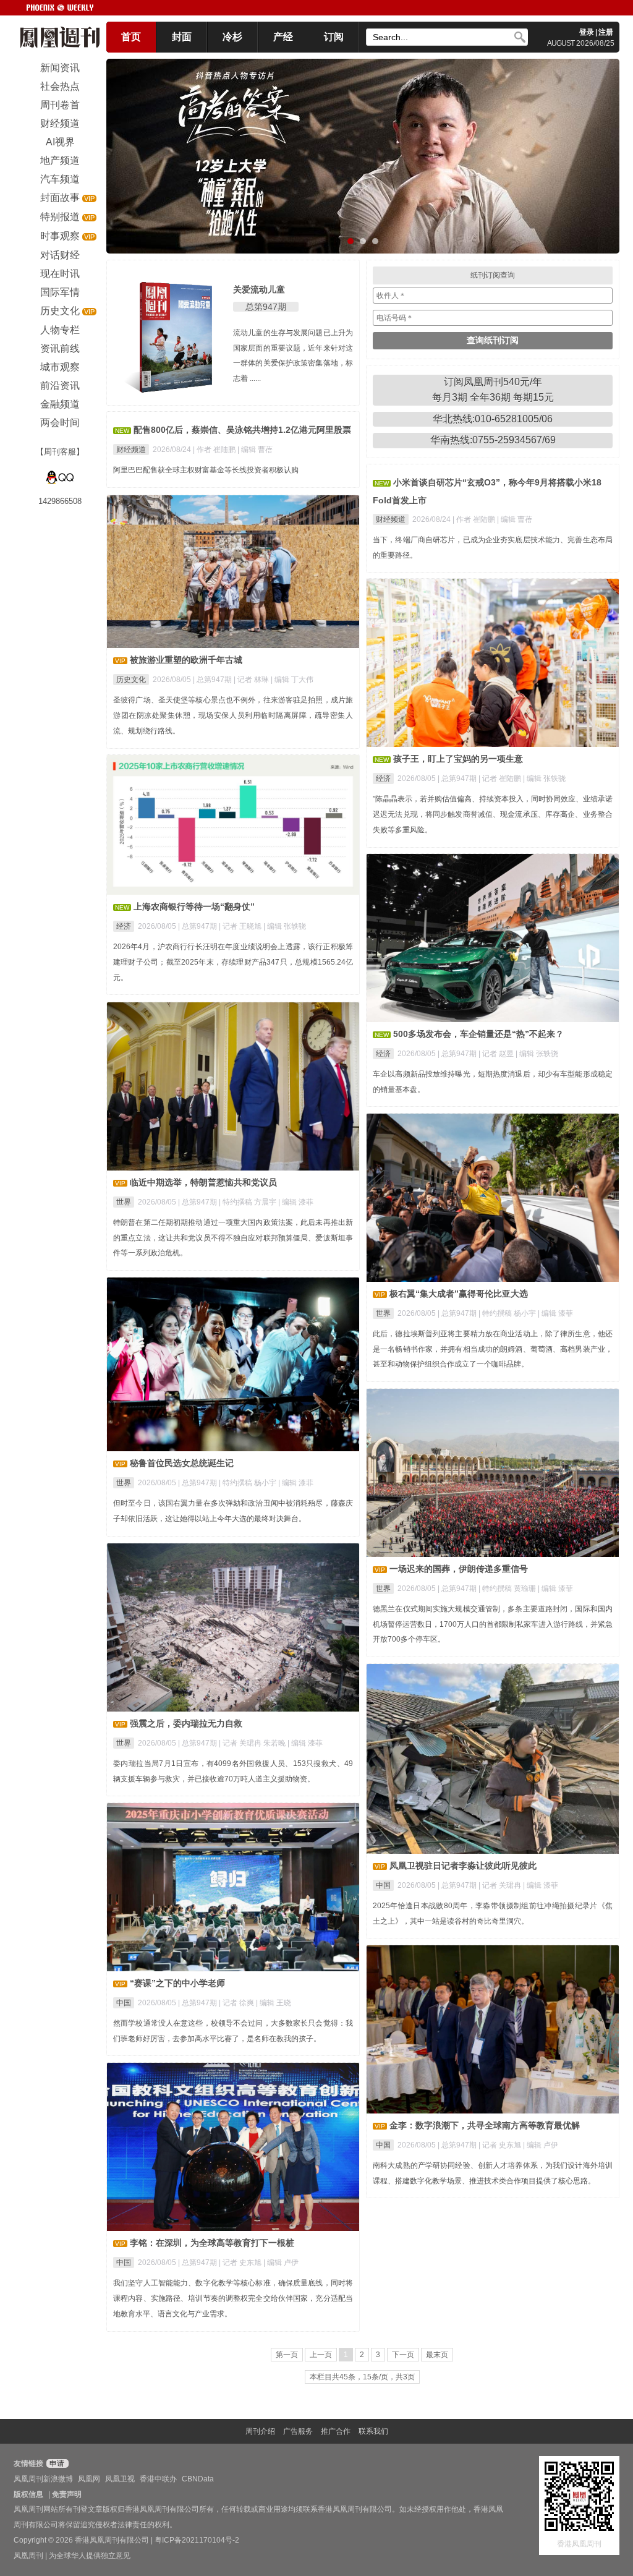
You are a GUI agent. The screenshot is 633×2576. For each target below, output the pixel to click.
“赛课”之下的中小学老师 (177, 1983)
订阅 (334, 37)
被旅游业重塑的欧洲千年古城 (186, 660)
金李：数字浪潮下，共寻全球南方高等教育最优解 (485, 2125)
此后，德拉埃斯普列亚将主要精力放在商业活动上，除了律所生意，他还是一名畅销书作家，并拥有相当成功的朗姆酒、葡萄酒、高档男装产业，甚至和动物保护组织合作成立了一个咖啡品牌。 (493, 1349)
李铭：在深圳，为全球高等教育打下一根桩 (212, 2243)
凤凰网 (89, 2479)
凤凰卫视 (120, 2479)
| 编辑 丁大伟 (292, 680)
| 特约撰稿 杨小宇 (508, 1313)
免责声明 (67, 2494)
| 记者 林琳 (252, 680)
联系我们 (373, 2431)
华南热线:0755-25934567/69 (493, 440)
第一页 (287, 2355)
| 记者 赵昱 (497, 1054)
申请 (56, 2463)
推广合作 (336, 2431)
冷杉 (232, 37)
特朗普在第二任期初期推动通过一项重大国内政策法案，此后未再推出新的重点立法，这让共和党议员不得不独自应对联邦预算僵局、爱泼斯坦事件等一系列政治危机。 (233, 1238)
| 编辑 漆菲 (296, 1202)
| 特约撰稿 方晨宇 (249, 1202)
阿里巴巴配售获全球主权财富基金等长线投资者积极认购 (206, 470)
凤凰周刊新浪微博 (43, 2479)
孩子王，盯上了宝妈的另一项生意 (458, 759)
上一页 (321, 2355)
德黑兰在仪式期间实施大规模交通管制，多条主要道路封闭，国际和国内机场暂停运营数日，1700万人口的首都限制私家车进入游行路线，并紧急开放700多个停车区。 (493, 1624)
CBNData (198, 2479)
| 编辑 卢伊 (541, 2145)
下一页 (403, 2355)
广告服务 (298, 2431)
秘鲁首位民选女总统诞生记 (182, 1463)
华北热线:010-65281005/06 (493, 419)
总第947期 (266, 307)
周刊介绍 (260, 2431)
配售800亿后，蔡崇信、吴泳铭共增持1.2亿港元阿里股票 (242, 430)
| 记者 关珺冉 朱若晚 (253, 1743)
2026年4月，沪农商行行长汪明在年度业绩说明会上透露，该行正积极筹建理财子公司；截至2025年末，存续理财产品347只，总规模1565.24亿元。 (233, 962)
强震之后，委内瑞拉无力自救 (186, 1723)
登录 (587, 32)
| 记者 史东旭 (501, 2145)
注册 (606, 32)
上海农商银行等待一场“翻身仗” (194, 906)
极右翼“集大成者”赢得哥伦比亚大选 (459, 1294)
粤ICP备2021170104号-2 (197, 2540)
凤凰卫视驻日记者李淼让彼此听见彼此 (463, 1866)
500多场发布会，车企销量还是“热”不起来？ (478, 1034)
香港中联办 (158, 2479)
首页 (131, 37)
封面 (182, 37)
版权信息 (28, 2494)
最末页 (437, 2355)
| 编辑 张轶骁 (544, 778)
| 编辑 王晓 (274, 2003)
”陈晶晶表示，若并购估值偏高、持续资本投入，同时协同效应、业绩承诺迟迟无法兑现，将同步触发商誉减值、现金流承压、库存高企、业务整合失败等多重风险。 (493, 814)
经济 (383, 778)
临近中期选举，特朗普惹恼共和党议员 (203, 1182)
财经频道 (131, 450)
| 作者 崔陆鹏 (215, 450)
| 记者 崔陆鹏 (501, 778)
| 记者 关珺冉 (501, 1885)
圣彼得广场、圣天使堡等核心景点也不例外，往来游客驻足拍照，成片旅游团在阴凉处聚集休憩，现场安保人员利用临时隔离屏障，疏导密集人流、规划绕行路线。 (233, 715)
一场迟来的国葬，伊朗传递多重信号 (459, 1569)
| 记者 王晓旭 (241, 926)
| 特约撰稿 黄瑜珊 (508, 1589)
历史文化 (131, 680)
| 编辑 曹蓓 (255, 450)
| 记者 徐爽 (237, 2003)
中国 (383, 1885)
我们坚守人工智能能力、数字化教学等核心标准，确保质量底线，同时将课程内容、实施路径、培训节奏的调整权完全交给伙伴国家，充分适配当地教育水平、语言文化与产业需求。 (233, 2298)
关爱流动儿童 (259, 289)
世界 (124, 1202)
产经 (283, 37)
